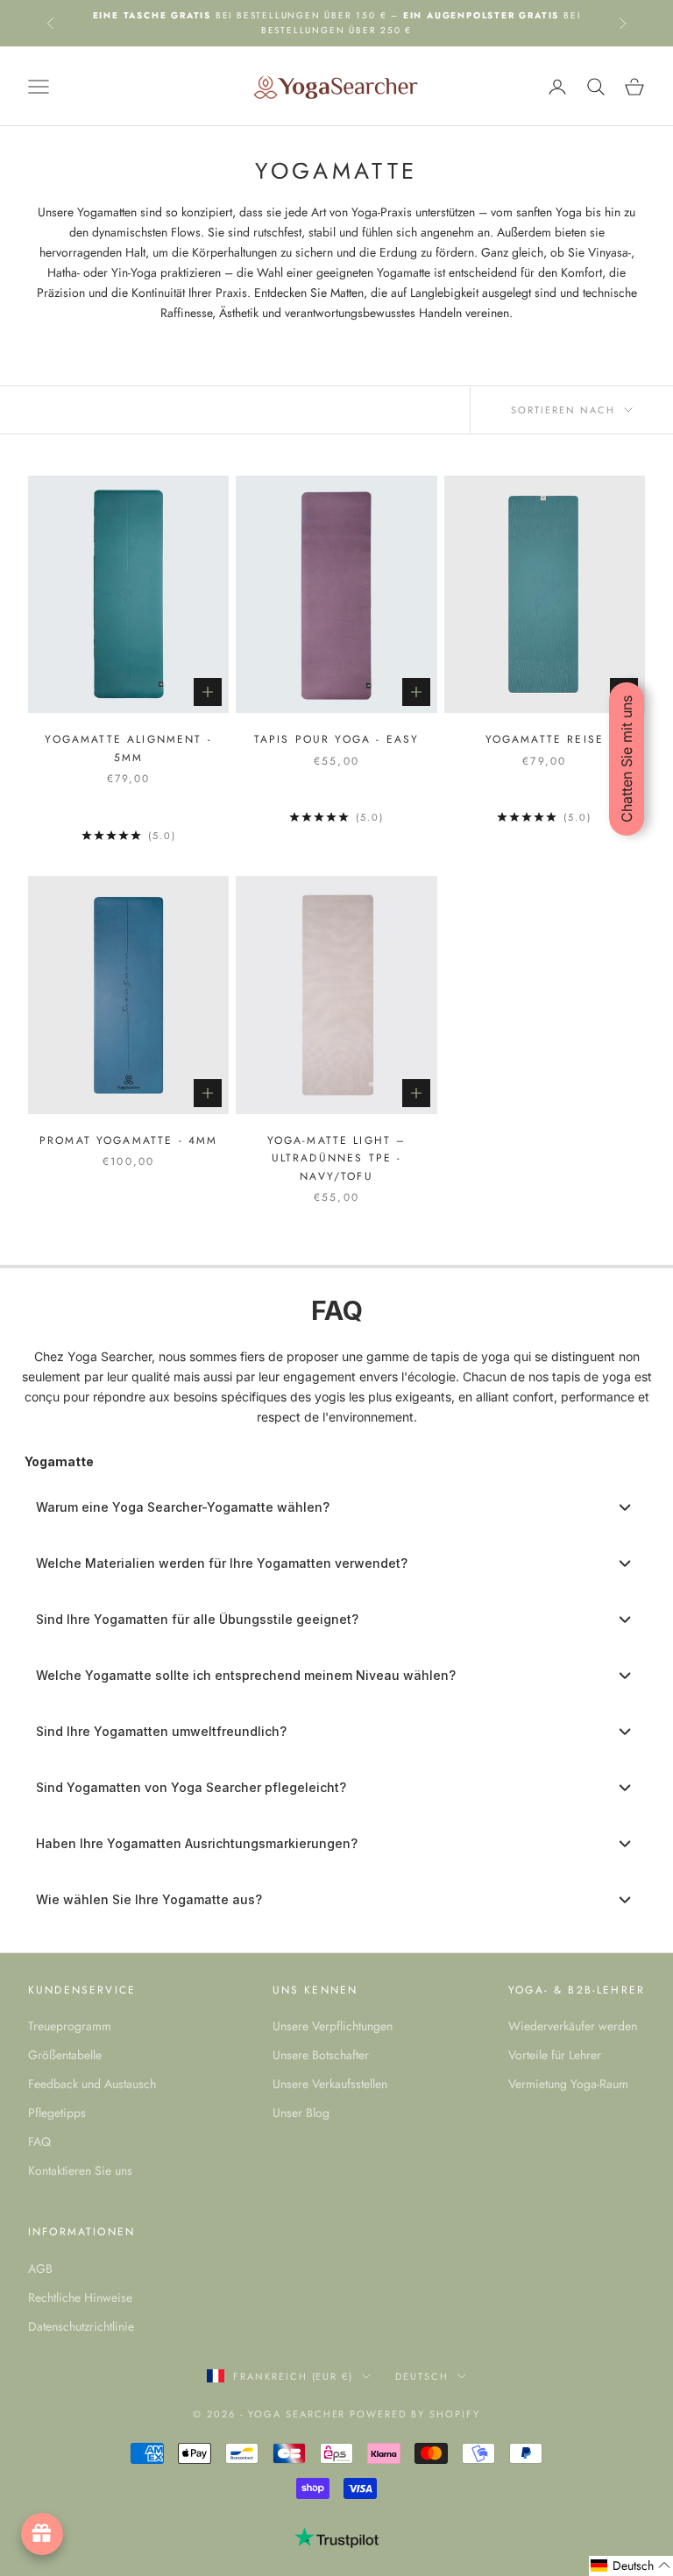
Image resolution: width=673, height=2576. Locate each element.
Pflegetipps (57, 2113)
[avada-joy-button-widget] (42, 2534)
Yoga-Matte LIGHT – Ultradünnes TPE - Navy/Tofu (337, 1158)
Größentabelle (65, 2055)
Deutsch (422, 2376)
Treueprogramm (70, 2026)
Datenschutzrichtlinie (81, 2326)
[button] (631, 2566)
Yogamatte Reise (545, 739)
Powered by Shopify (415, 2414)
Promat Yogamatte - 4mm (129, 1140)
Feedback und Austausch (92, 2084)
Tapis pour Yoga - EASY (337, 739)
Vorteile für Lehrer (555, 2055)
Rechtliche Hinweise (80, 2297)
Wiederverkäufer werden (573, 2026)
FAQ (39, 2142)
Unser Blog (301, 2113)
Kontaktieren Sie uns (80, 2170)
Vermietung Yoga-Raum (568, 2084)
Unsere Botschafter (321, 2055)
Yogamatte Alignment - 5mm (128, 748)
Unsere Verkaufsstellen (330, 2084)
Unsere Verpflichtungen (333, 2026)
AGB (40, 2269)
